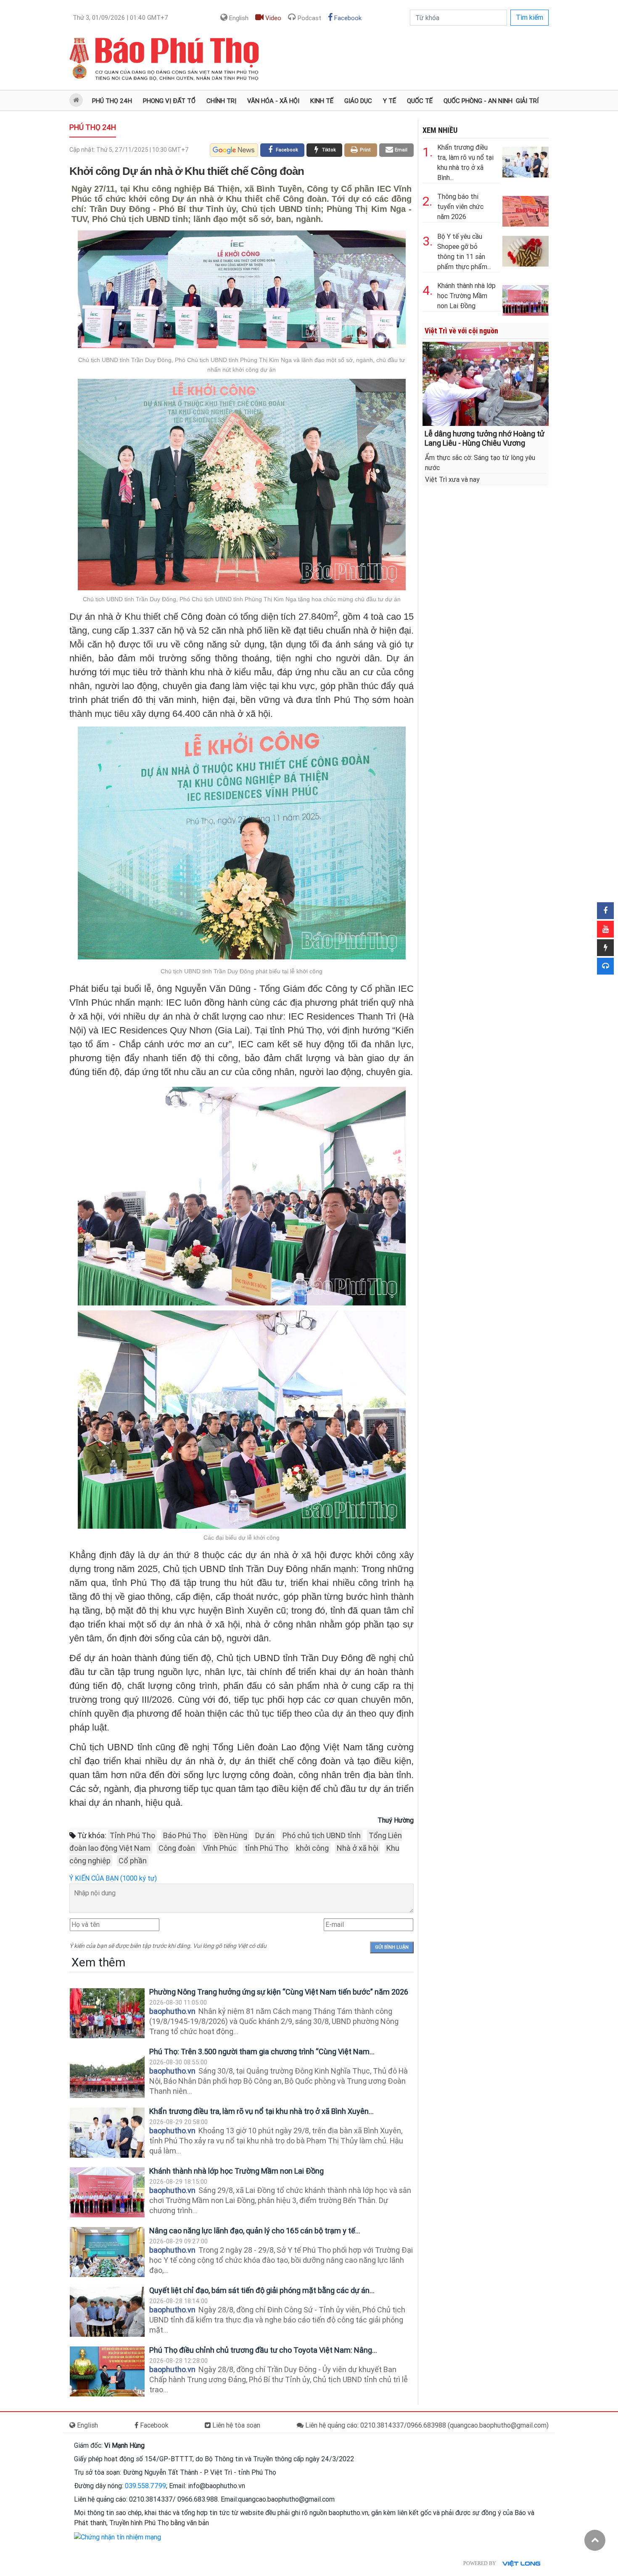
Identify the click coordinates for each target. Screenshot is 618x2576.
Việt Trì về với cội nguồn (461, 331)
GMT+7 (120, 18)
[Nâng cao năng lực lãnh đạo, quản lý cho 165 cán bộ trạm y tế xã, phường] (107, 2252)
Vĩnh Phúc (220, 1848)
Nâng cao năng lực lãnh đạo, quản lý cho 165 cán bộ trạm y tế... (255, 2231)
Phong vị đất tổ (169, 101)
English (238, 18)
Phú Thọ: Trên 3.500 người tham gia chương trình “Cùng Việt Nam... (262, 2052)
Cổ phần (133, 1861)
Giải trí (527, 101)
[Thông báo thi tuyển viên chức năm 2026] (526, 210)
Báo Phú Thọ (185, 1835)
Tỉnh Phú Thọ (132, 1835)
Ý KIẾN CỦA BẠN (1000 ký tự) (113, 1878)
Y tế (390, 101)
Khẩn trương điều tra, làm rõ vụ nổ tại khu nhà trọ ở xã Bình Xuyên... (261, 2111)
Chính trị (221, 101)
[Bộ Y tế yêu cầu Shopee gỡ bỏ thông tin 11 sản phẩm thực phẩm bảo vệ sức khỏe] (526, 250)
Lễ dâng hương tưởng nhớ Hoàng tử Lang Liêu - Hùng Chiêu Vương (485, 438)
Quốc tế (420, 101)
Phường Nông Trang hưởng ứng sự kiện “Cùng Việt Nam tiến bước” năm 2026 (279, 1992)
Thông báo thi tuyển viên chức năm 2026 (460, 207)
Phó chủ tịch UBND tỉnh (322, 1835)
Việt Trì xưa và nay (452, 480)
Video (272, 18)
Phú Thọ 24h (112, 101)
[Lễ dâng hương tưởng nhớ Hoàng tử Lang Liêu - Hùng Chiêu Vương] (486, 383)
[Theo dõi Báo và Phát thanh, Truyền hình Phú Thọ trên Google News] (234, 150)
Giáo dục (358, 101)
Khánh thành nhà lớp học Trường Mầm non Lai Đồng (236, 2171)
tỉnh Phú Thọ (266, 1848)
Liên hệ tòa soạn (235, 2425)
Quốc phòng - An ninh (478, 101)
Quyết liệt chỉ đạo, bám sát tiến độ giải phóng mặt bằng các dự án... (262, 2290)
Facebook (347, 18)
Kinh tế (322, 101)
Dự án (265, 1835)
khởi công (312, 1848)
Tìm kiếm (530, 17)
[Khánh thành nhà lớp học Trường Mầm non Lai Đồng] (107, 2192)
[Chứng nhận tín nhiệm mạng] (118, 2537)
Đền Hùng (231, 1835)
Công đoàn (177, 1848)
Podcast (309, 18)
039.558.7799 (145, 2486)
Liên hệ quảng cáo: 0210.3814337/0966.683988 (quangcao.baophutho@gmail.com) (426, 2425)
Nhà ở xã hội (358, 1848)
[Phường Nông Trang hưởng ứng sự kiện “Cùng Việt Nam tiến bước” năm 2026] (107, 2013)
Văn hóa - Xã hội (273, 101)
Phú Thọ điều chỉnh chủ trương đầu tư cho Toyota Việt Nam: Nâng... (263, 2350)
